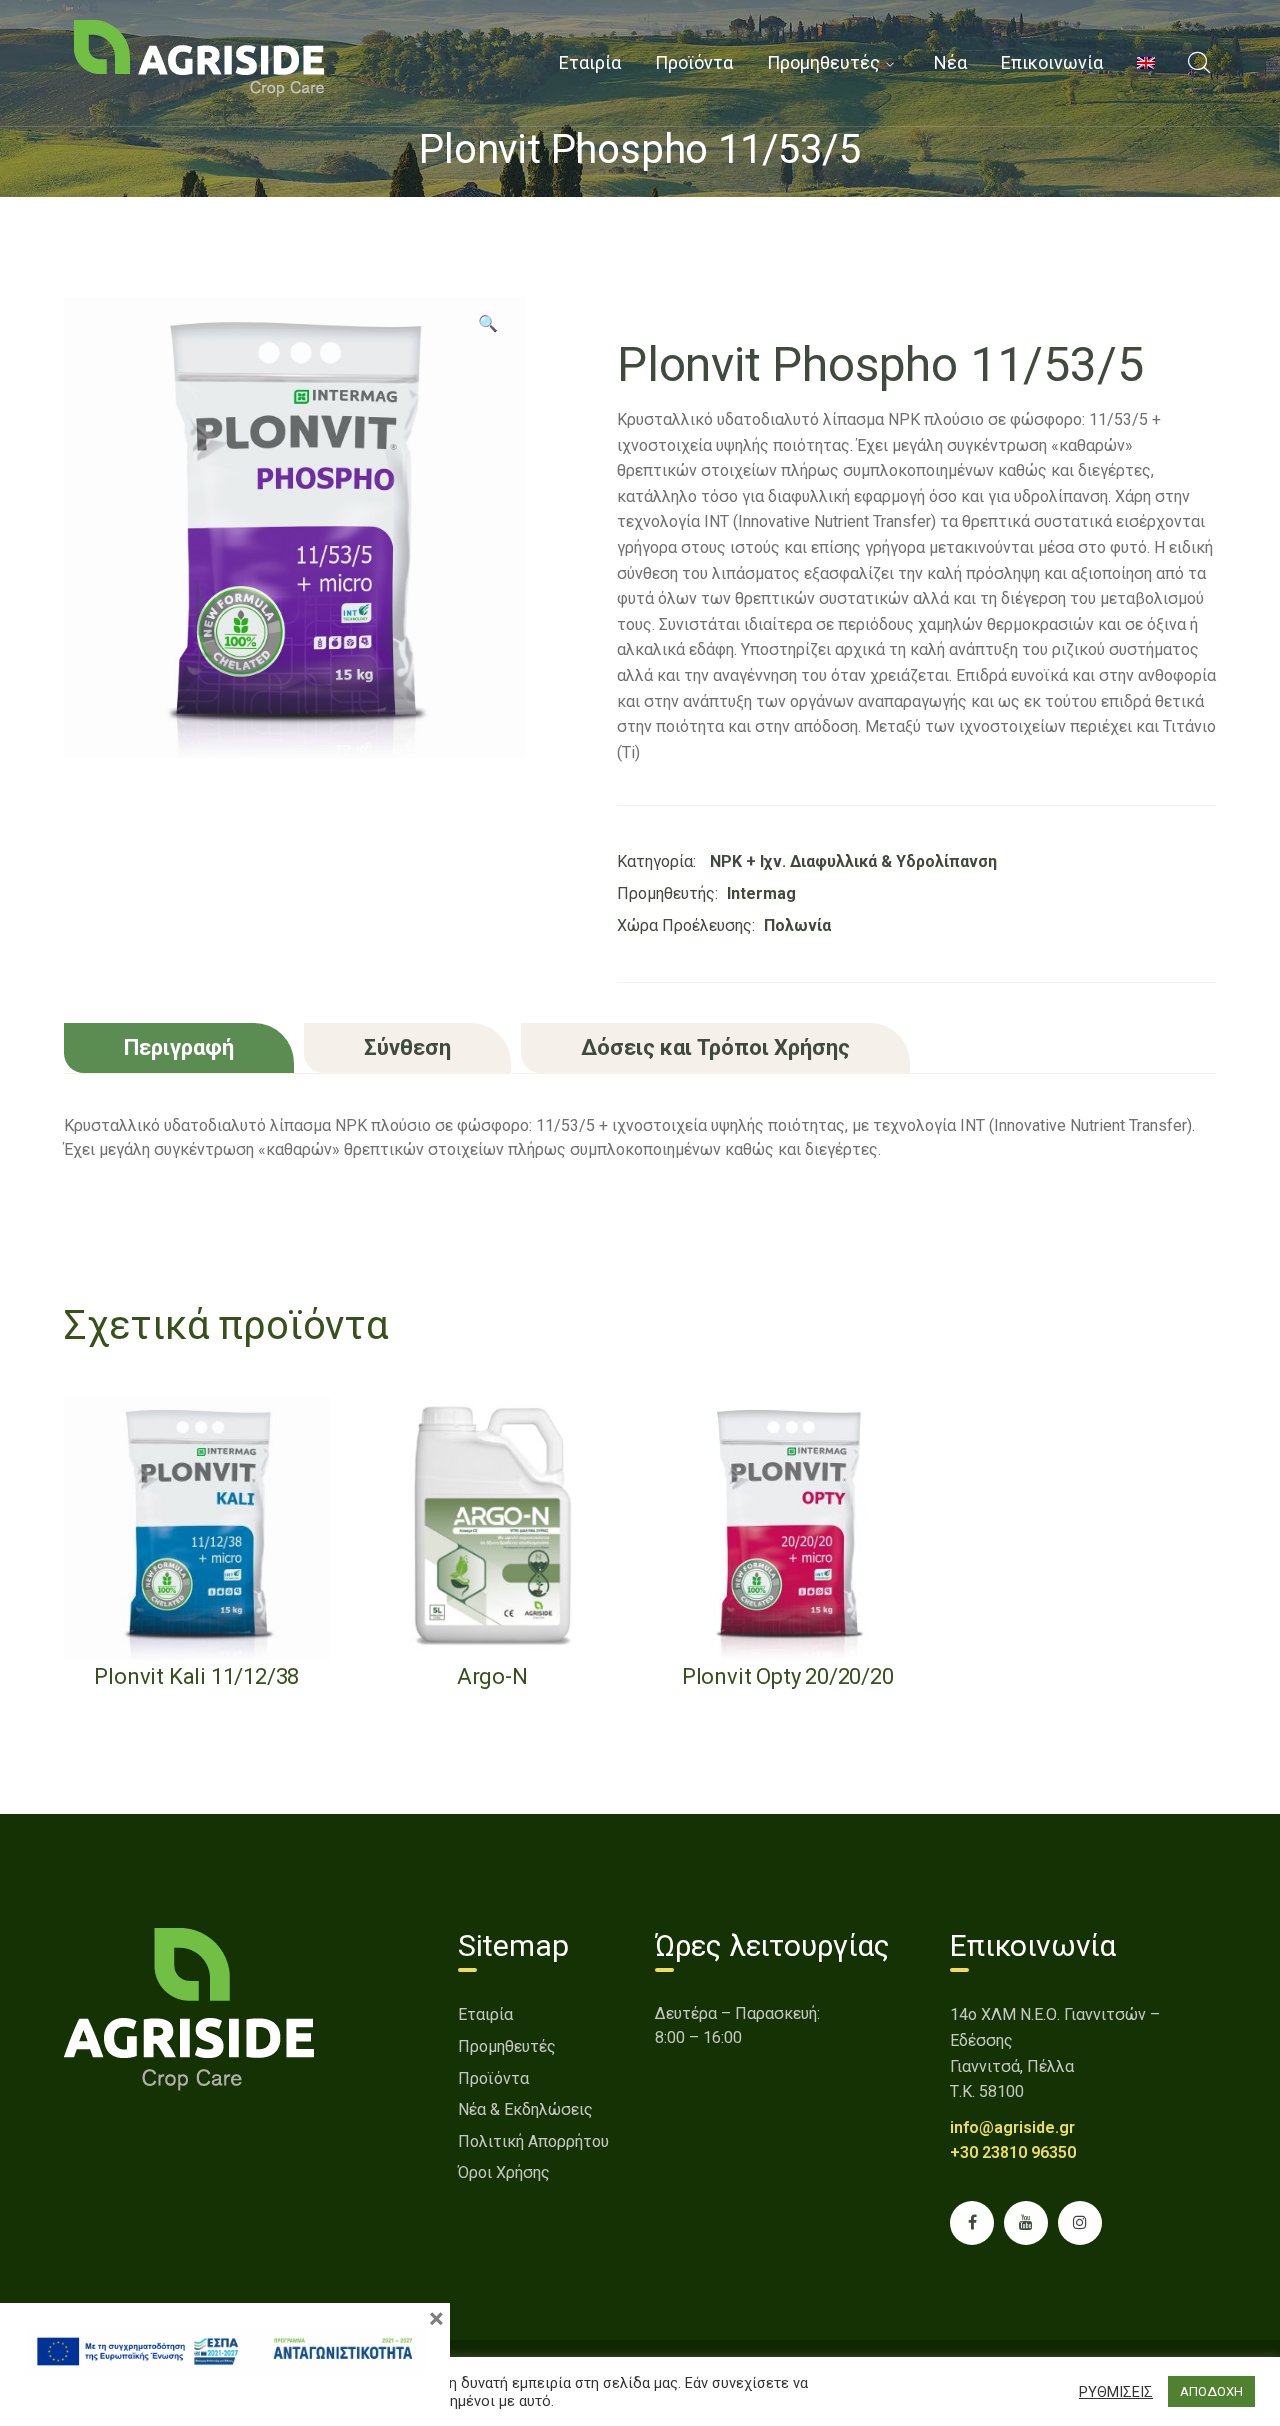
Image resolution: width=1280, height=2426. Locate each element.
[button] (488, 331)
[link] (199, 57)
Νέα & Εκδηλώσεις (525, 2109)
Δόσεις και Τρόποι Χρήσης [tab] (715, 1047)
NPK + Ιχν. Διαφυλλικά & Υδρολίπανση (853, 861)
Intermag (761, 893)
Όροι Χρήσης (504, 2172)
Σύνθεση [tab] (407, 1047)
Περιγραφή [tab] (179, 1047)
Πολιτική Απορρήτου (533, 2141)
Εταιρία (485, 2014)
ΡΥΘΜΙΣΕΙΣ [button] (1116, 2392)
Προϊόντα (493, 2078)
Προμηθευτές (507, 2046)
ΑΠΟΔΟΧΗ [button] (1211, 2391)
